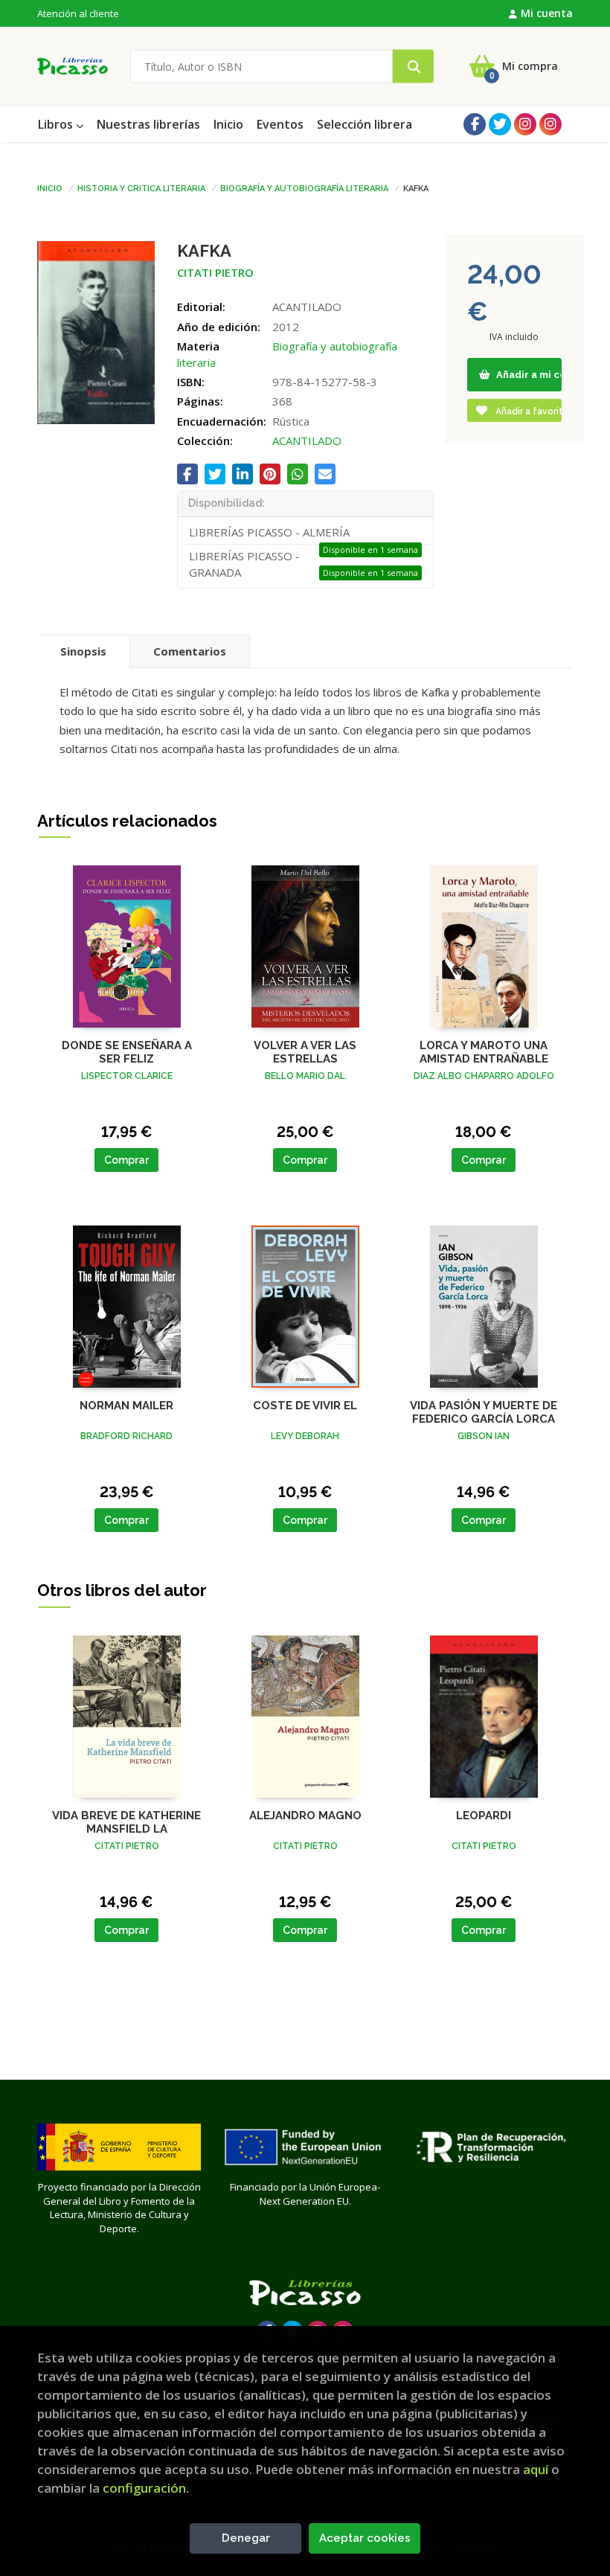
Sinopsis (83, 651)
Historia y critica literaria (141, 188)
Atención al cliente (78, 13)
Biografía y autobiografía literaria (304, 188)
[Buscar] (413, 67)
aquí (536, 2469)
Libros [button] (57, 124)
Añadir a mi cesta (528, 375)
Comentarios (190, 651)
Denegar (246, 2538)
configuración (144, 2488)
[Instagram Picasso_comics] (550, 124)
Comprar (126, 1160)
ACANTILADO (307, 440)
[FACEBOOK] (475, 124)
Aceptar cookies (365, 2538)
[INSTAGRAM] (525, 124)
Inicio (50, 188)
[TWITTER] (500, 124)
